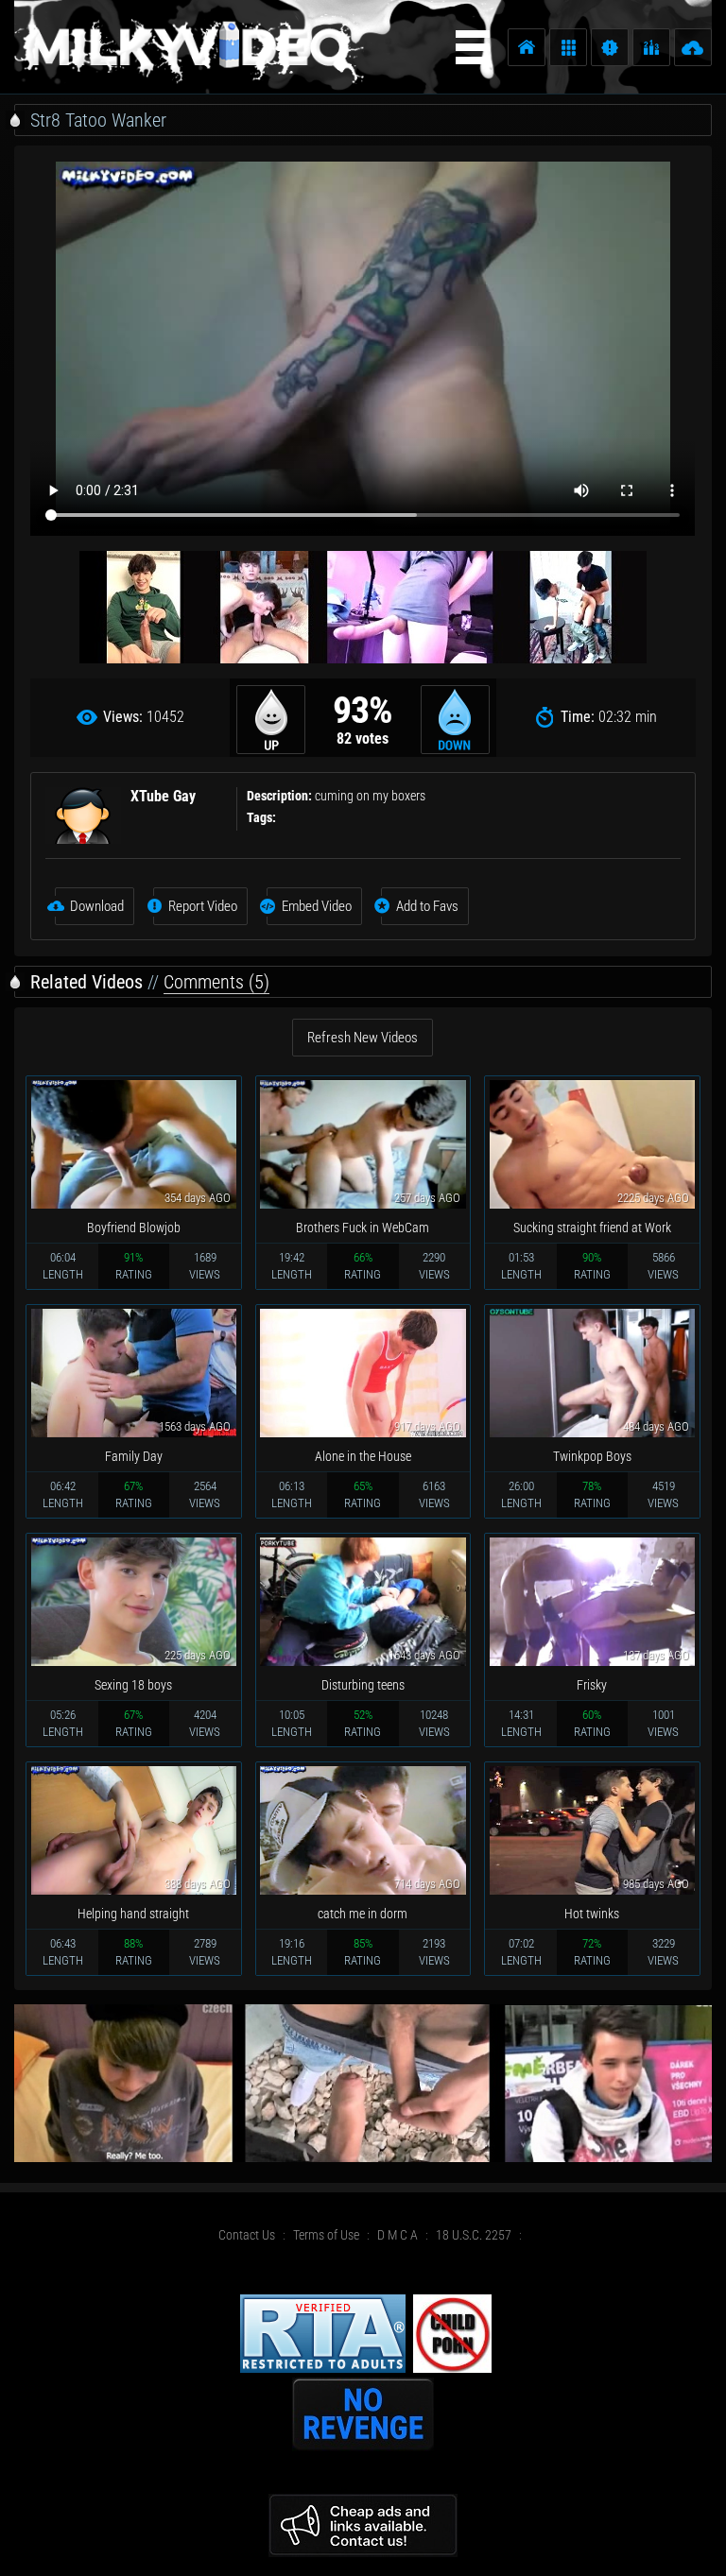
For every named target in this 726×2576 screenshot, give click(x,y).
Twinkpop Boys (592, 1456)
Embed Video (317, 906)
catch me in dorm (363, 1914)
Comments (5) (216, 982)
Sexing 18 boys (133, 1685)
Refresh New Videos (363, 1038)
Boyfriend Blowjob (134, 1228)
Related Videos (86, 982)
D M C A (398, 2235)
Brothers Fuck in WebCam (363, 1228)
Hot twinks (592, 1914)
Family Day (134, 1456)
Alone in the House (363, 1456)
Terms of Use (326, 2235)
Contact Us (247, 2235)
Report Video (203, 906)
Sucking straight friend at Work (592, 1228)
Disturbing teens (363, 1685)
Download (97, 906)
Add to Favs (427, 906)
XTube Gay (163, 796)
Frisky (592, 1685)
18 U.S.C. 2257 (474, 2235)
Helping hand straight (133, 1914)
